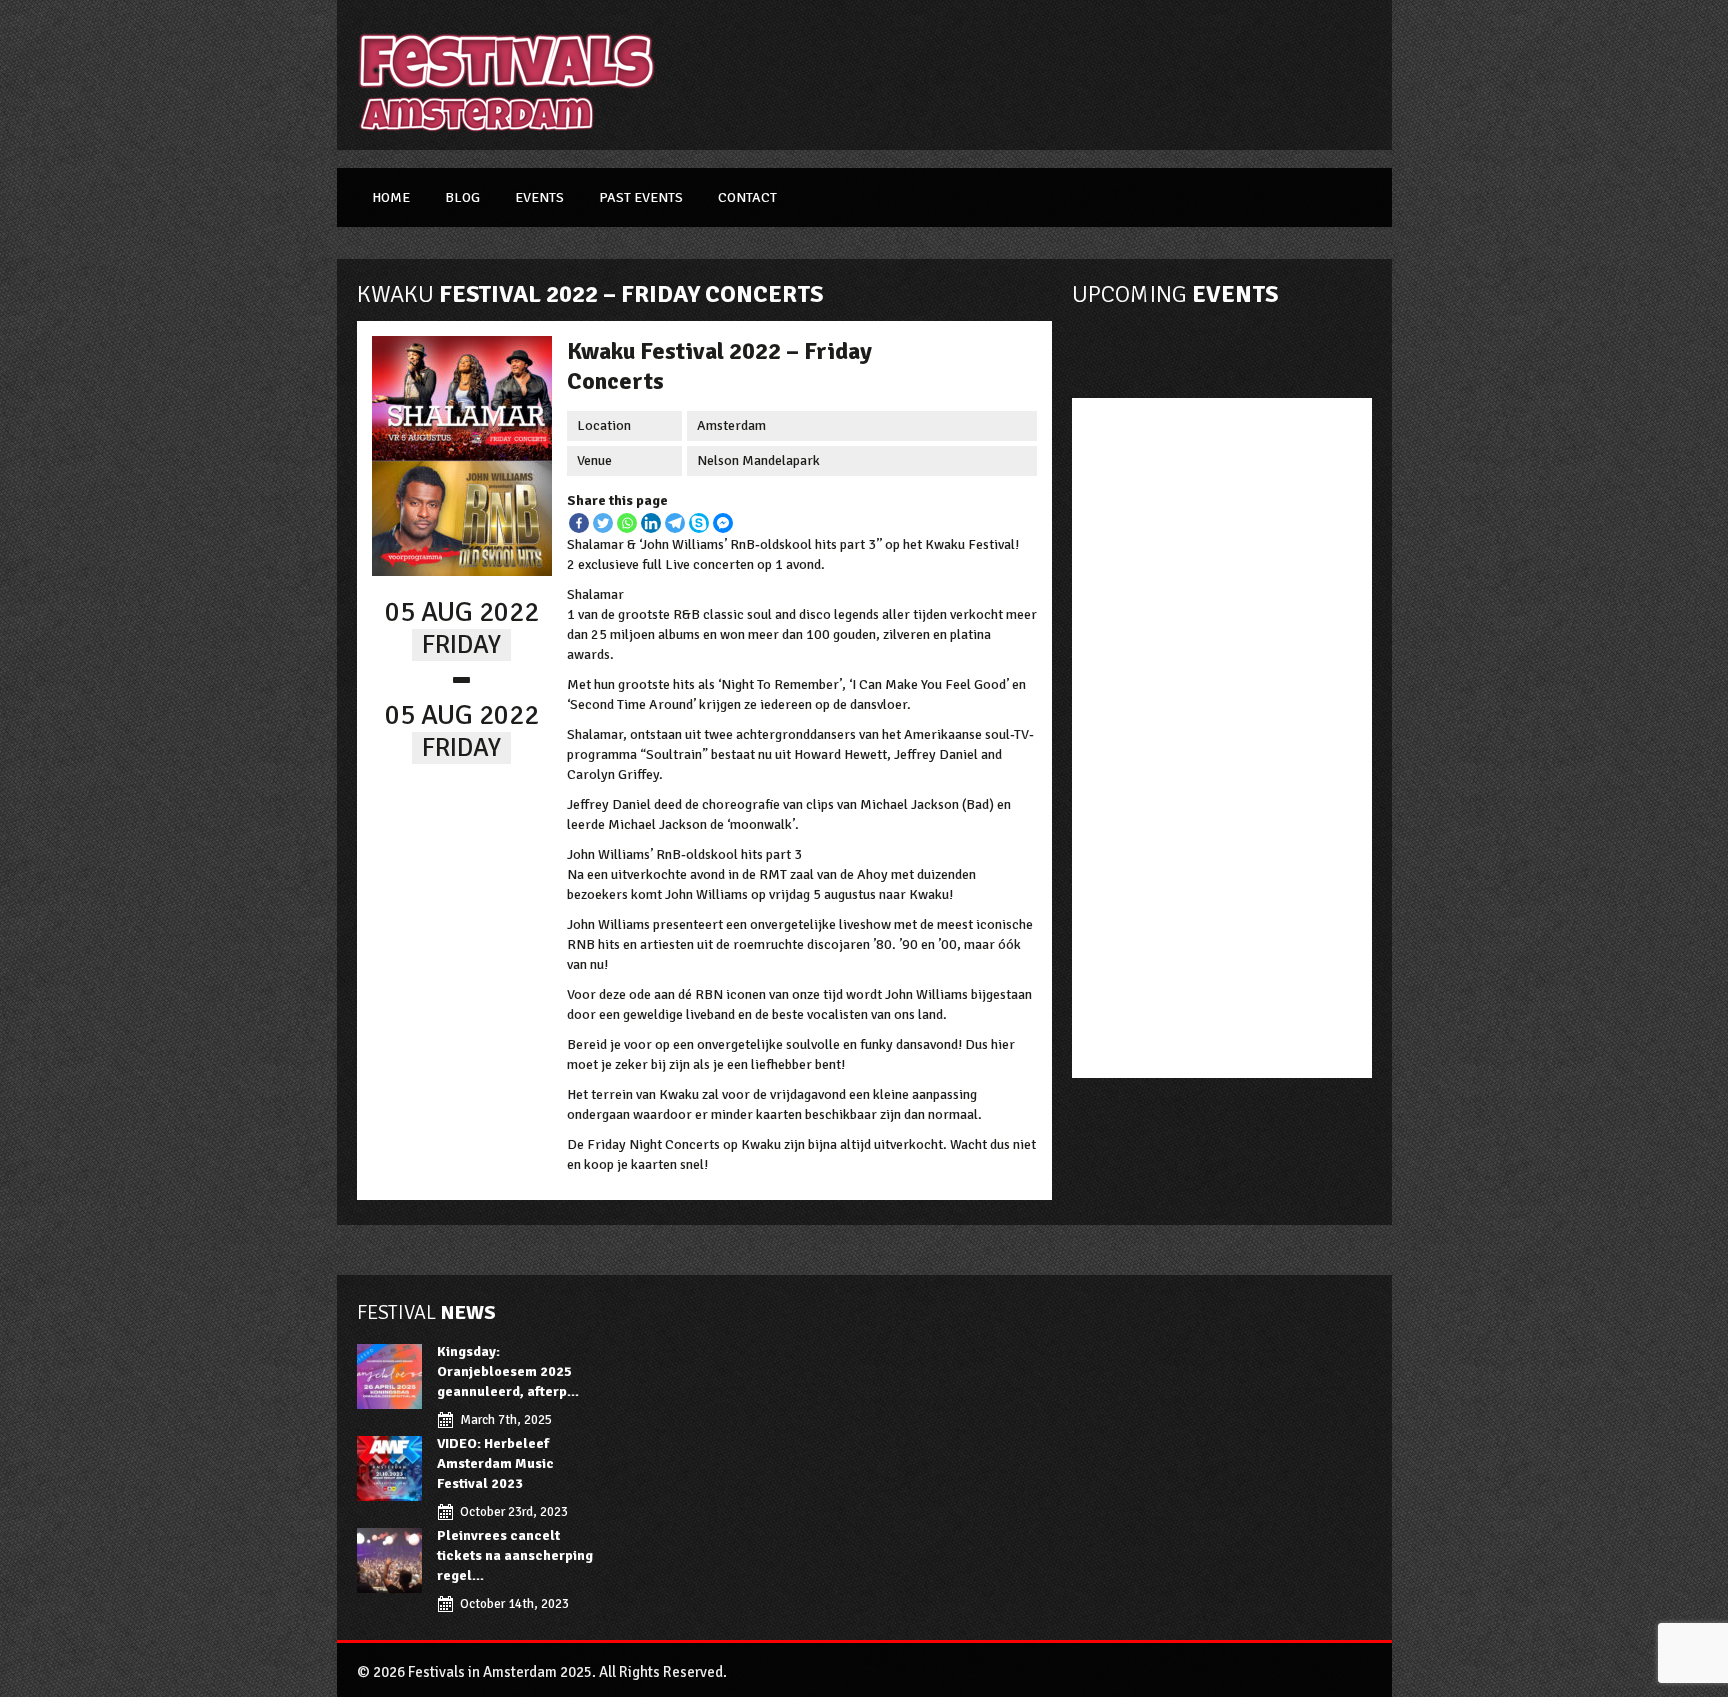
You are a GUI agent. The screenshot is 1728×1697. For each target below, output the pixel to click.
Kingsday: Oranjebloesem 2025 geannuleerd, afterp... (508, 1371)
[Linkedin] (651, 523)
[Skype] (699, 523)
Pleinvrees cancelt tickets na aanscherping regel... (515, 1555)
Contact (747, 197)
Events (539, 197)
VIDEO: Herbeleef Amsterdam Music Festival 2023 (495, 1463)
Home (391, 197)
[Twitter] (603, 523)
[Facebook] (579, 523)
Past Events (641, 197)
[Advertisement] (1041, 75)
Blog (462, 197)
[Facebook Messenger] (723, 523)
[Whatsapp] (627, 523)
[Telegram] (675, 523)
